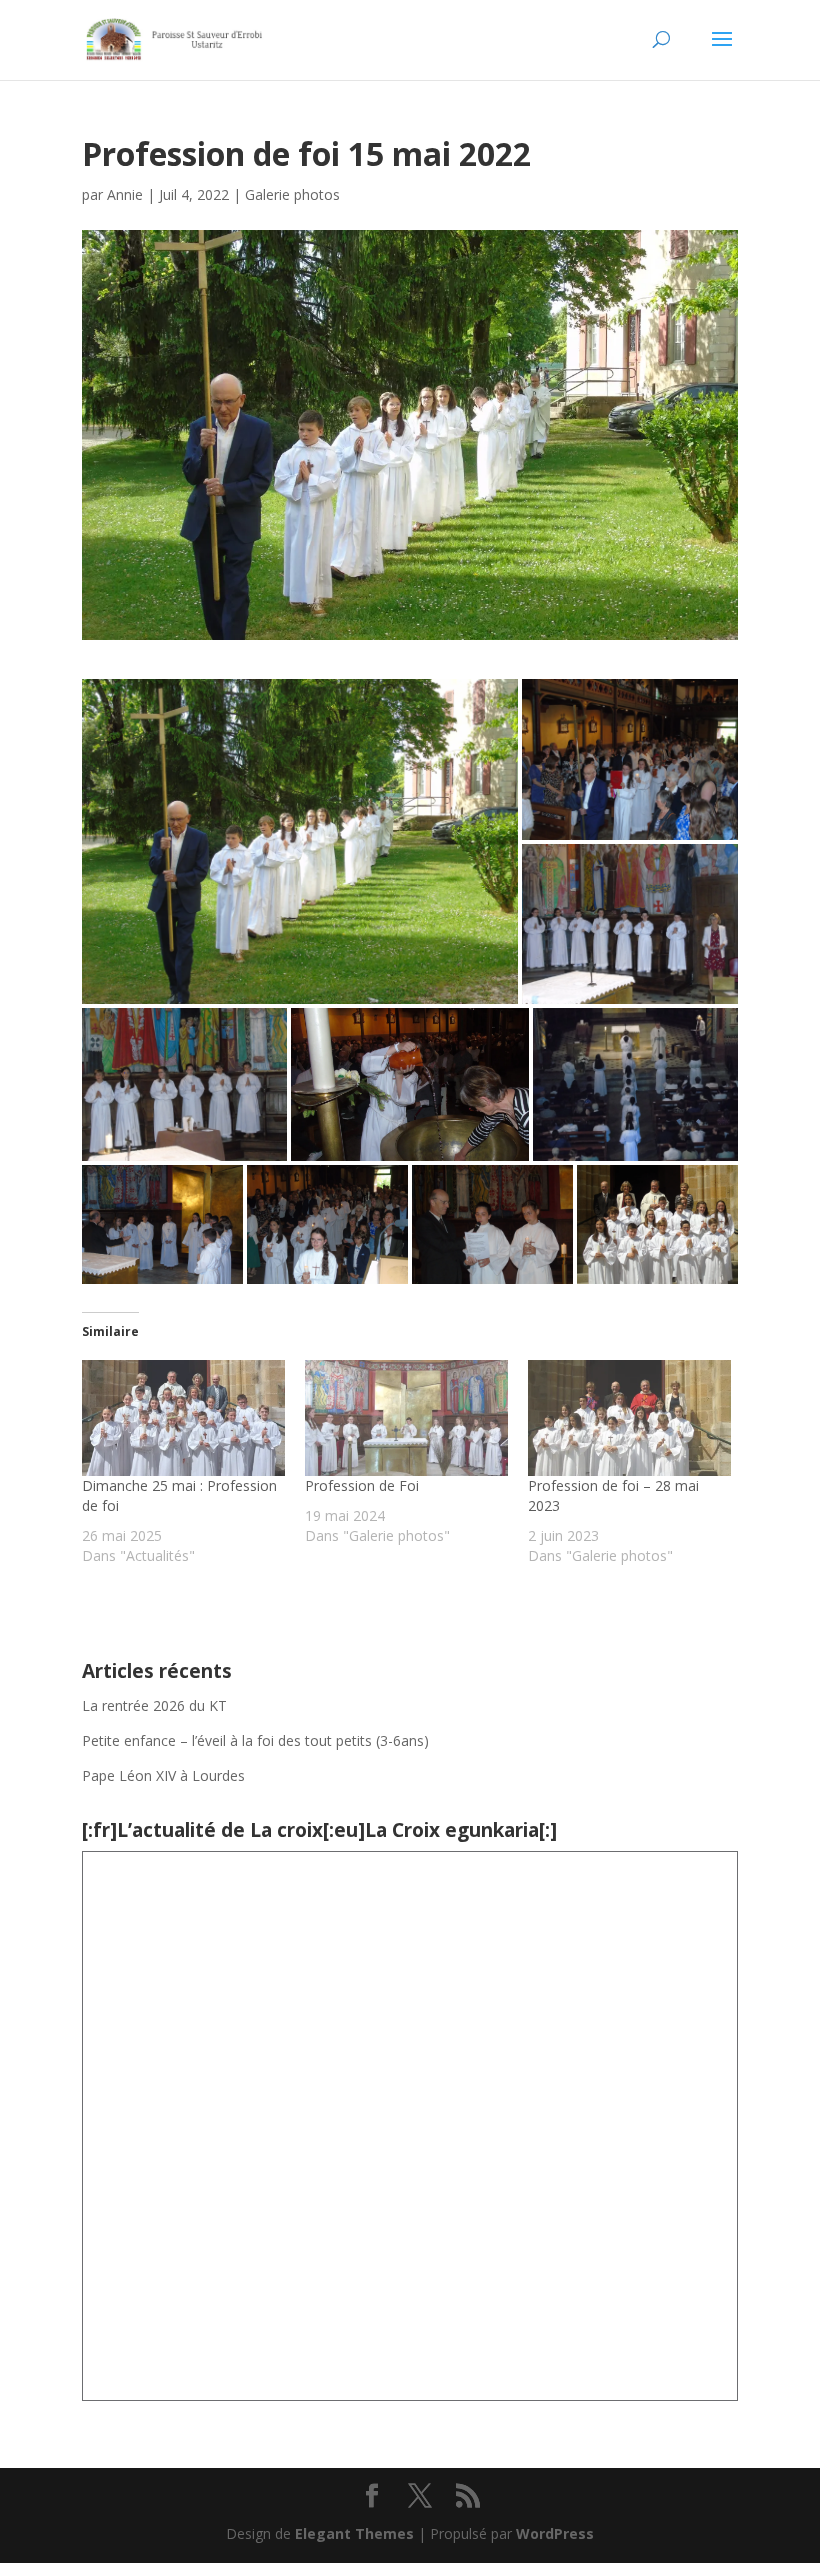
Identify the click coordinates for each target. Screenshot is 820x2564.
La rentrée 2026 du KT (154, 1705)
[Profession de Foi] (406, 1418)
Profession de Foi (362, 1485)
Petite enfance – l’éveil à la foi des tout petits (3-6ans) (255, 1740)
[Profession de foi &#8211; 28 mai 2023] (629, 1418)
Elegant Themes (354, 2533)
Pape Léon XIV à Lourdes (165, 1775)
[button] (300, 841)
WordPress (555, 2533)
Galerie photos (292, 194)
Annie (125, 194)
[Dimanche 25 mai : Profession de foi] (183, 1418)
